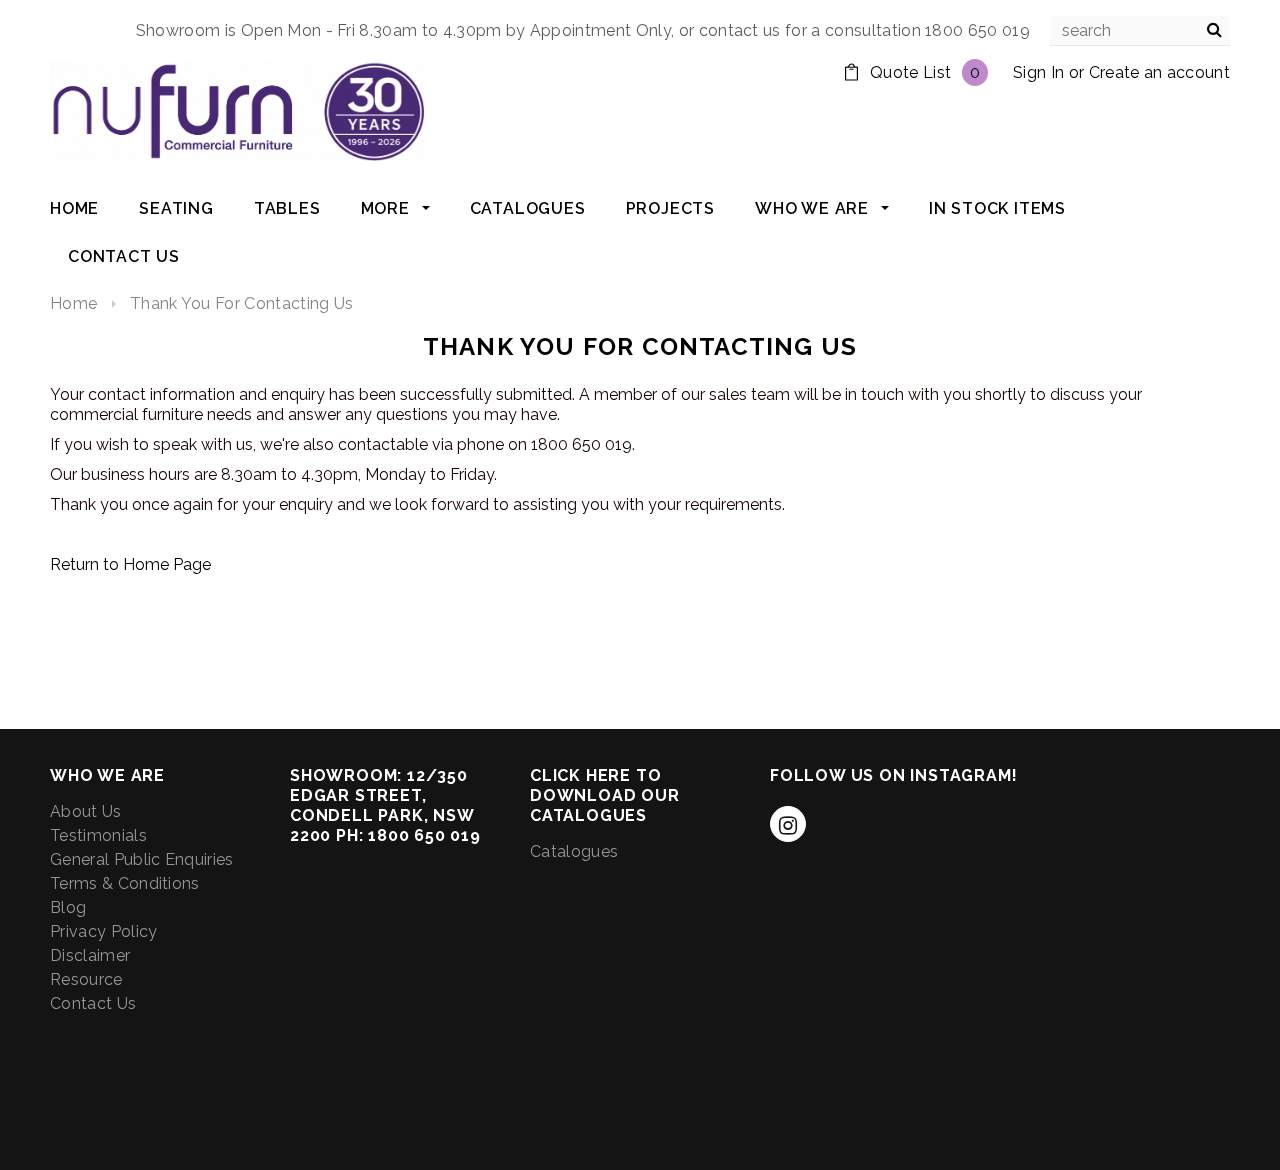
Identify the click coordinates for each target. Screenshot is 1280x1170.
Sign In (1038, 72)
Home (73, 303)
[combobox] (1140, 31)
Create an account (1159, 72)
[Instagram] (788, 824)
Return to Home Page (130, 564)
